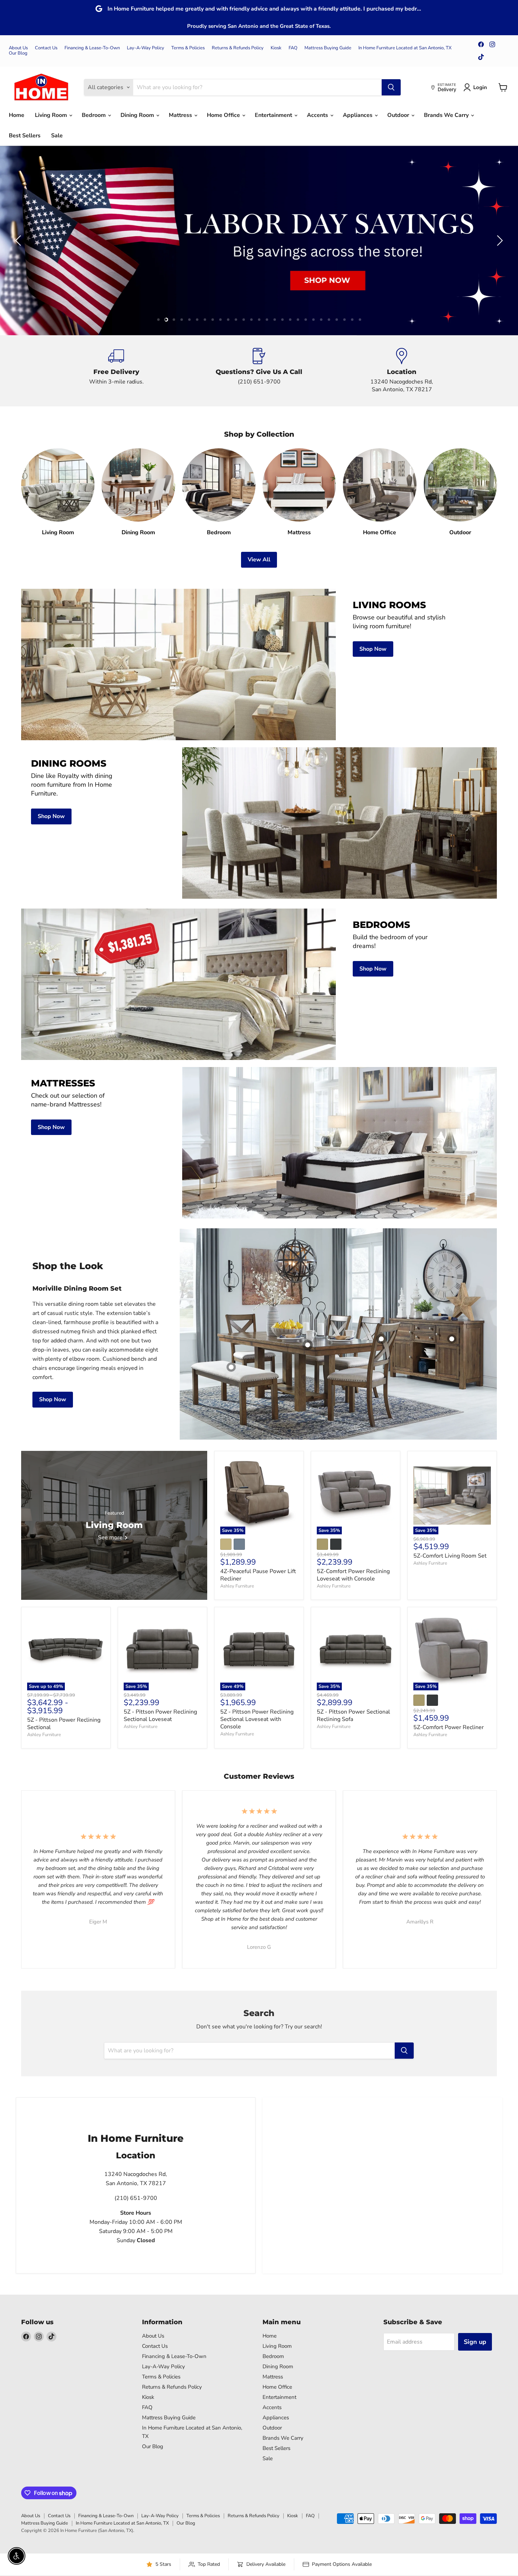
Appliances (358, 115)
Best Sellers (25, 136)
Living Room (52, 115)
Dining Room (138, 115)
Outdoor (399, 115)
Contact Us (46, 48)
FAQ (293, 48)
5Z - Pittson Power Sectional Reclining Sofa (353, 1716)
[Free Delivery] (116, 371)
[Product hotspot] (381, 1339)
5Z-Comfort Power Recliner (449, 1727)
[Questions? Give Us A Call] (259, 371)
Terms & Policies (188, 48)
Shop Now (53, 1399)
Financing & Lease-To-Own (92, 48)
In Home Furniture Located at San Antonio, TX (405, 48)
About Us (18, 48)
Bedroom (94, 115)
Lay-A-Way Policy (146, 48)
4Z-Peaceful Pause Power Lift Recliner (258, 1575)
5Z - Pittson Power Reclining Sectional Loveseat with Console (257, 1719)
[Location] (402, 371)
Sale (57, 136)
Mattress (181, 115)
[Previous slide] (19, 241)
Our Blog (18, 53)
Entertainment (274, 115)
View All (259, 560)
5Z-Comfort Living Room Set (450, 1556)
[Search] (391, 87)
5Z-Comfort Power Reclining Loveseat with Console (353, 1575)
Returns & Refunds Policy (238, 48)
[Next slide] (499, 241)
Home (17, 115)
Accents (318, 115)
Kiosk (276, 48)
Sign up (475, 2342)
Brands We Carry (447, 115)
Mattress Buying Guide (328, 48)
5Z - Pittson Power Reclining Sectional (64, 1724)
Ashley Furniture (237, 1586)
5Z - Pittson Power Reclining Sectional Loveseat (160, 1716)
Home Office (224, 115)
